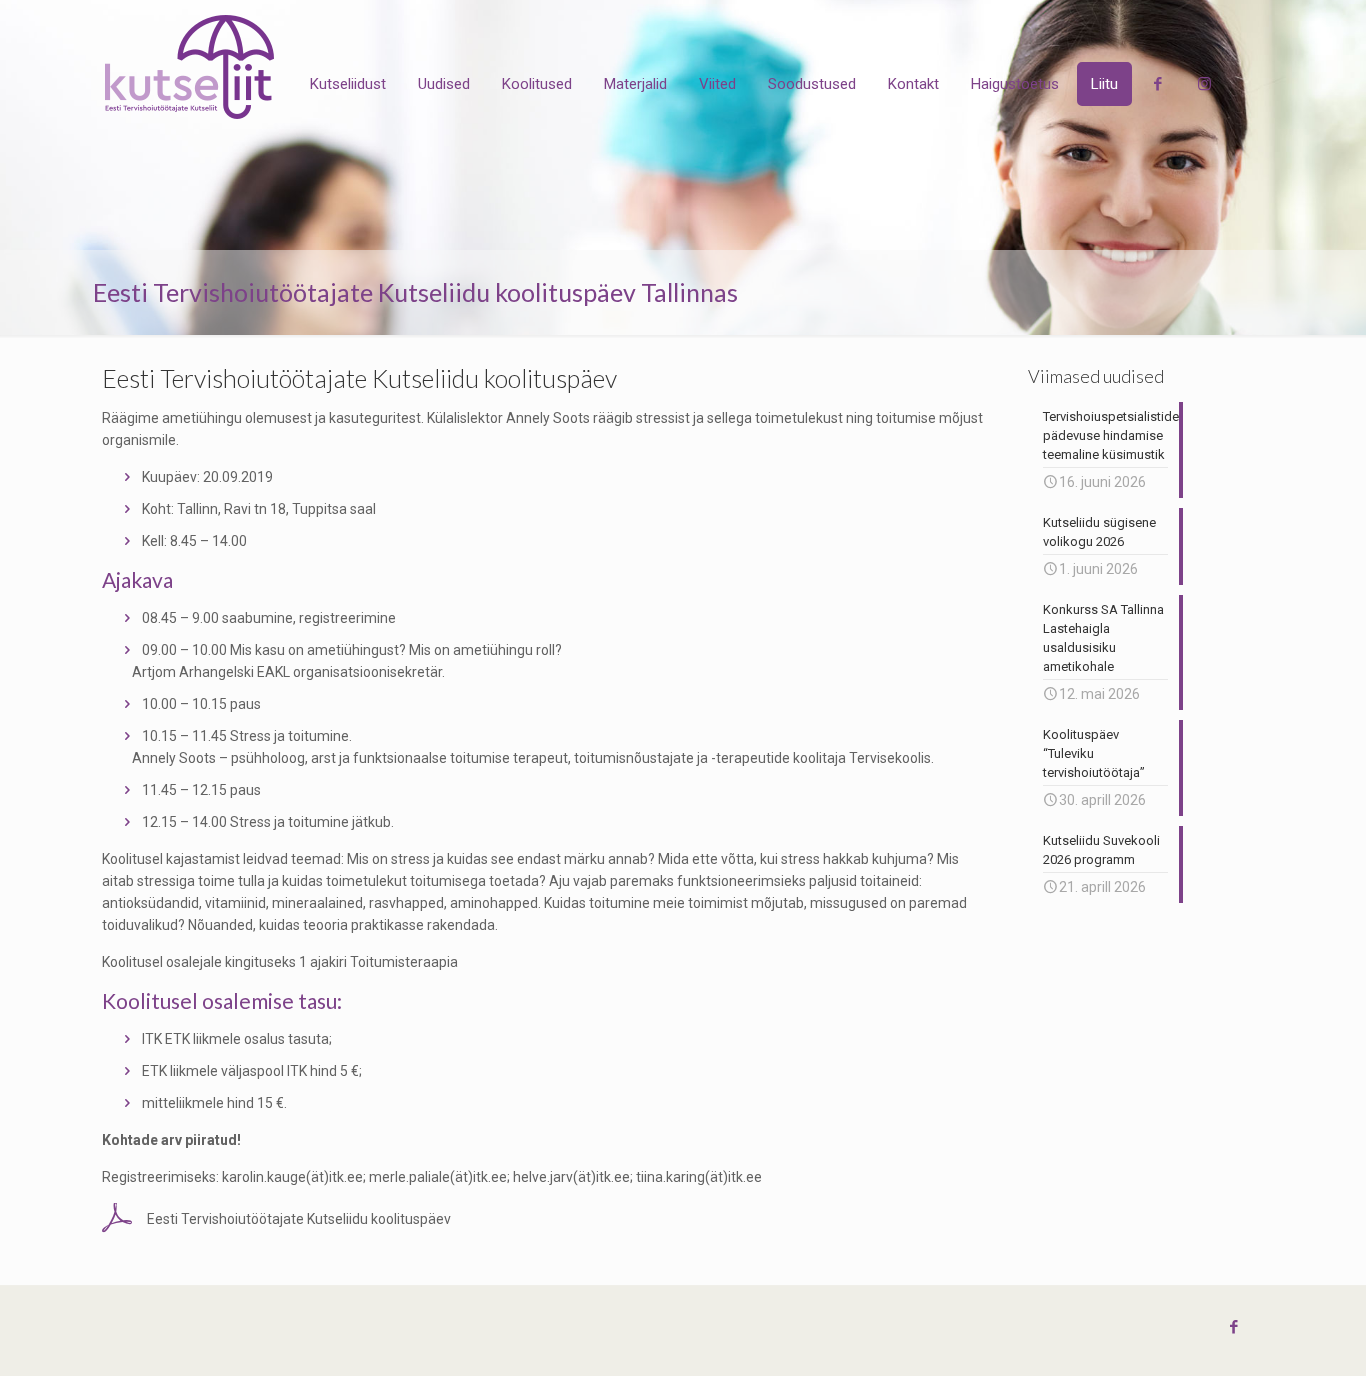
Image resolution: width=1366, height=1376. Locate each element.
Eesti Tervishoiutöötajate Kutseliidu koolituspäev (299, 1219)
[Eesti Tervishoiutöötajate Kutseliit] (189, 67)
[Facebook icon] (1233, 1327)
